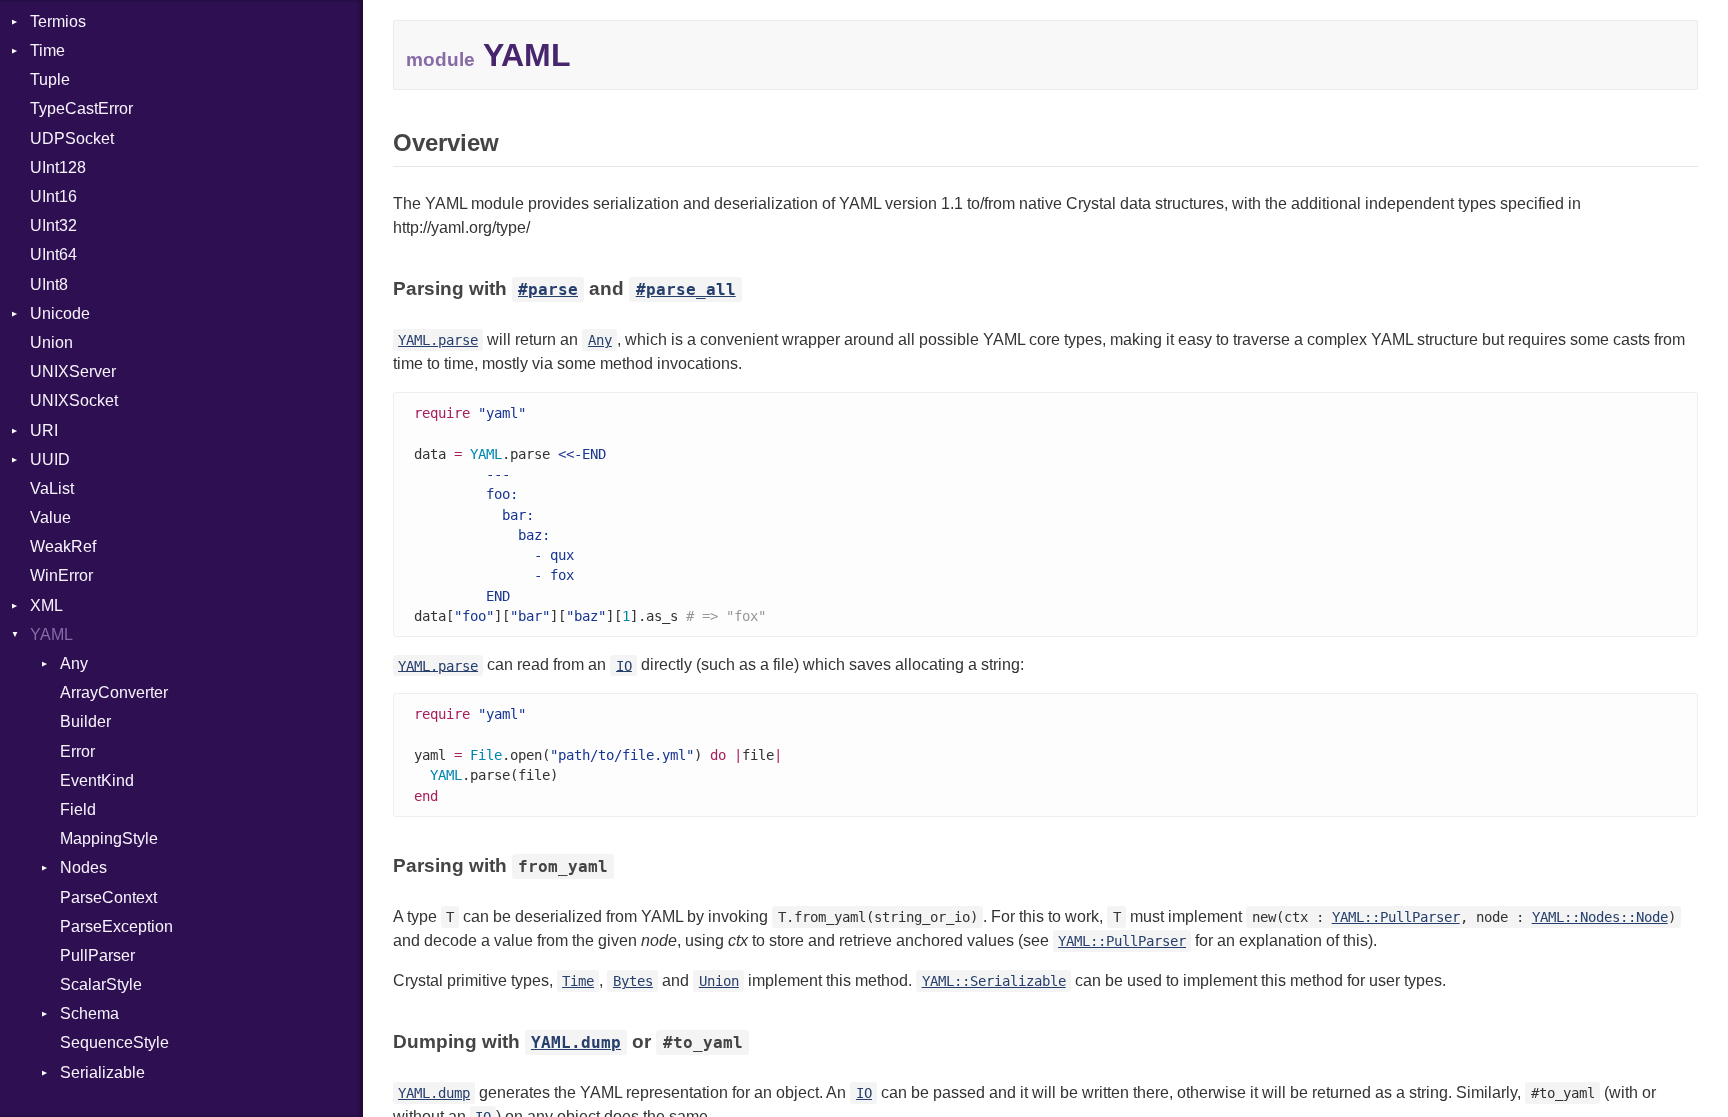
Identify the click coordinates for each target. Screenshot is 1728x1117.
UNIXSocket (74, 400)
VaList (52, 488)
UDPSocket (72, 138)
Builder (85, 721)
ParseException (116, 926)
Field (78, 809)
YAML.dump (576, 1042)
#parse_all (686, 289)
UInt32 (53, 225)
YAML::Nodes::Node (1600, 917)
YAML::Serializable (994, 981)
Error (77, 751)
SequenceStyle (114, 1042)
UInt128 (58, 167)
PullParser (97, 955)
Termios (58, 21)
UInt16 (53, 196)
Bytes (633, 981)
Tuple (50, 79)
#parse (548, 289)
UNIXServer (73, 371)
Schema (89, 1013)
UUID (50, 459)
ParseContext (108, 897)
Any (74, 663)
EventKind (97, 780)
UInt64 (53, 254)
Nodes (83, 867)
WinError (61, 575)
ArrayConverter (114, 692)
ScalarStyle (101, 984)
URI (44, 430)
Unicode (60, 313)
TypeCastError (81, 108)
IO (624, 665)
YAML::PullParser (1396, 917)
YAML (51, 634)
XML (46, 605)
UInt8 (49, 284)
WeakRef (63, 546)
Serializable (102, 1072)
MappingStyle (109, 838)
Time (47, 50)
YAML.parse (438, 340)
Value (50, 517)
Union (51, 342)
